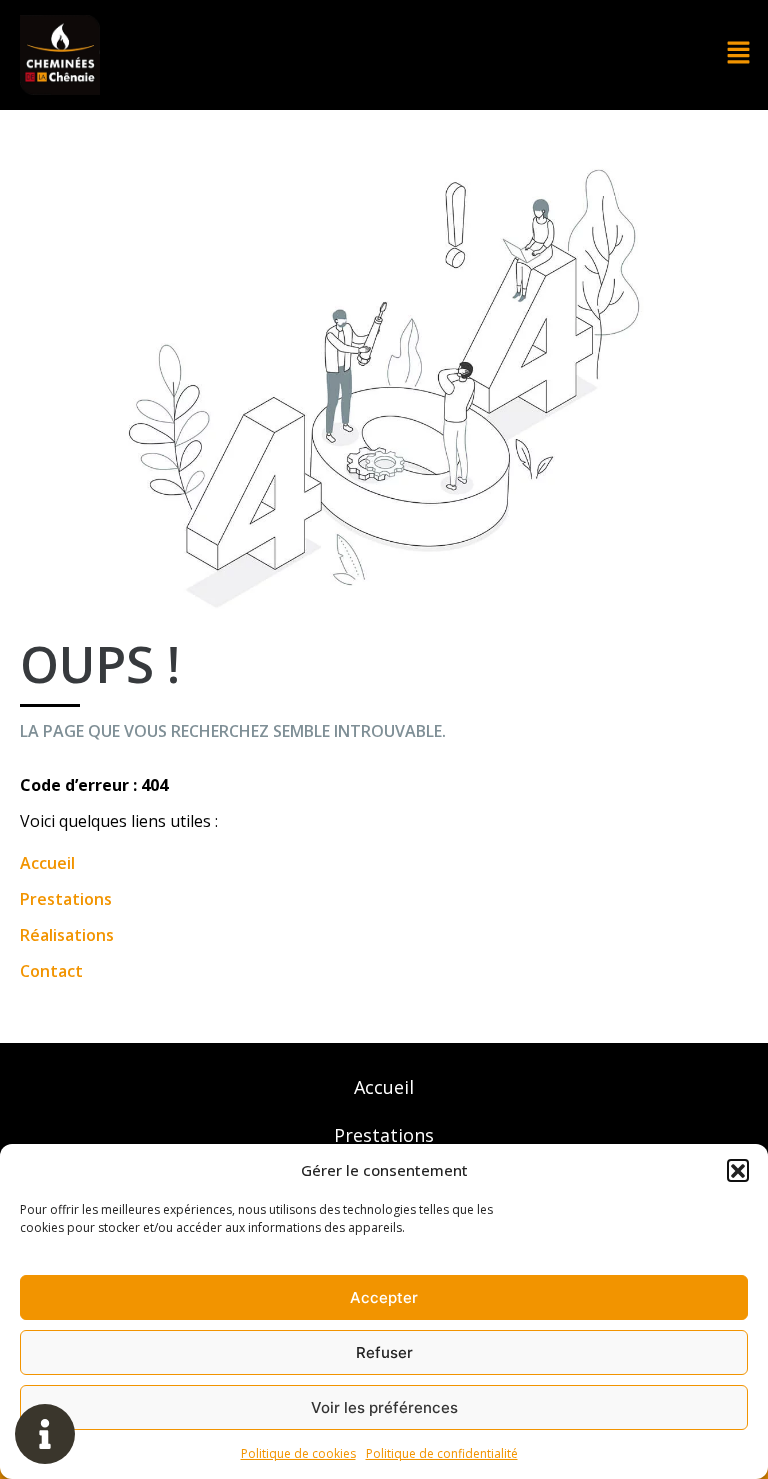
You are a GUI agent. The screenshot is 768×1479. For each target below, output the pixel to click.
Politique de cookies (298, 1453)
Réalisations (67, 935)
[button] (738, 1170)
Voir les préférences (384, 1407)
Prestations (66, 899)
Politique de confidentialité (442, 1453)
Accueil (47, 863)
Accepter (384, 1297)
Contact (51, 971)
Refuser (384, 1352)
